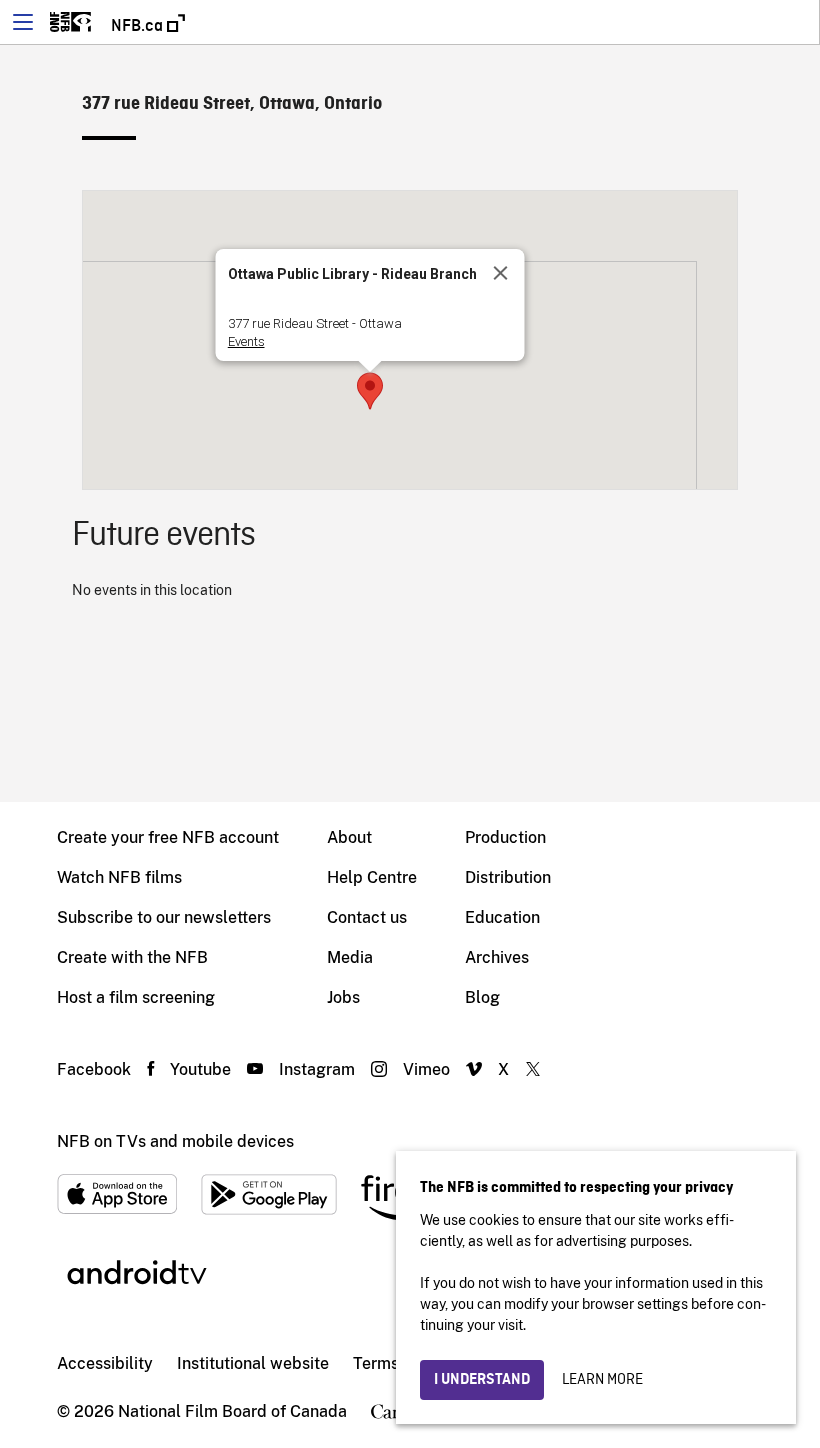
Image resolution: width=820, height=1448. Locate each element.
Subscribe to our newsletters (164, 917)
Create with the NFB (132, 957)
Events (246, 341)
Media (350, 957)
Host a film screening (136, 997)
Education (502, 917)
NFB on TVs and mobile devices (175, 1141)
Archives (497, 957)
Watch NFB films (119, 877)
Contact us (367, 917)
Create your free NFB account (168, 837)
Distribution (508, 877)
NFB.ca (139, 26)
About (349, 837)
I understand (482, 1380)
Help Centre (372, 877)
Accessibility (105, 1363)
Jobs (343, 997)
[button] (370, 391)
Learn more (602, 1380)
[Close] (501, 273)
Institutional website (253, 1363)
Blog (482, 997)
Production (505, 837)
